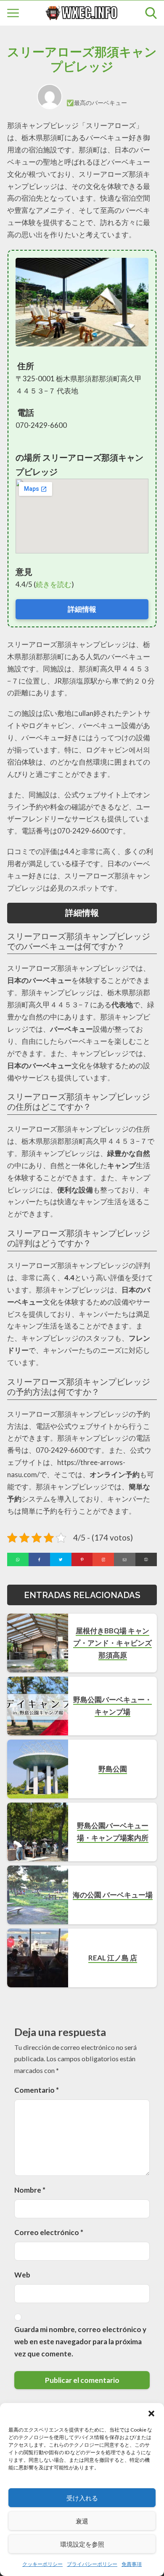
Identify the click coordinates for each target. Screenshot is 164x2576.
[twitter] (61, 1559)
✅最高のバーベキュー (97, 103)
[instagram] (103, 1559)
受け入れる (82, 2498)
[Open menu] (13, 13)
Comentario (37, 2090)
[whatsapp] (18, 1559)
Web (22, 2275)
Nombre (30, 2190)
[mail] (125, 1559)
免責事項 (132, 2564)
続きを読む (54, 584)
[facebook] (39, 1559)
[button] (151, 2414)
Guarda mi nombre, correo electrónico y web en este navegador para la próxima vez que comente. (80, 2341)
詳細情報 (82, 609)
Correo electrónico (49, 2232)
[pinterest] (82, 1559)
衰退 (82, 2521)
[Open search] (151, 13)
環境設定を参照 (82, 2544)
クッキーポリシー (42, 2564)
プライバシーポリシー (92, 2564)
